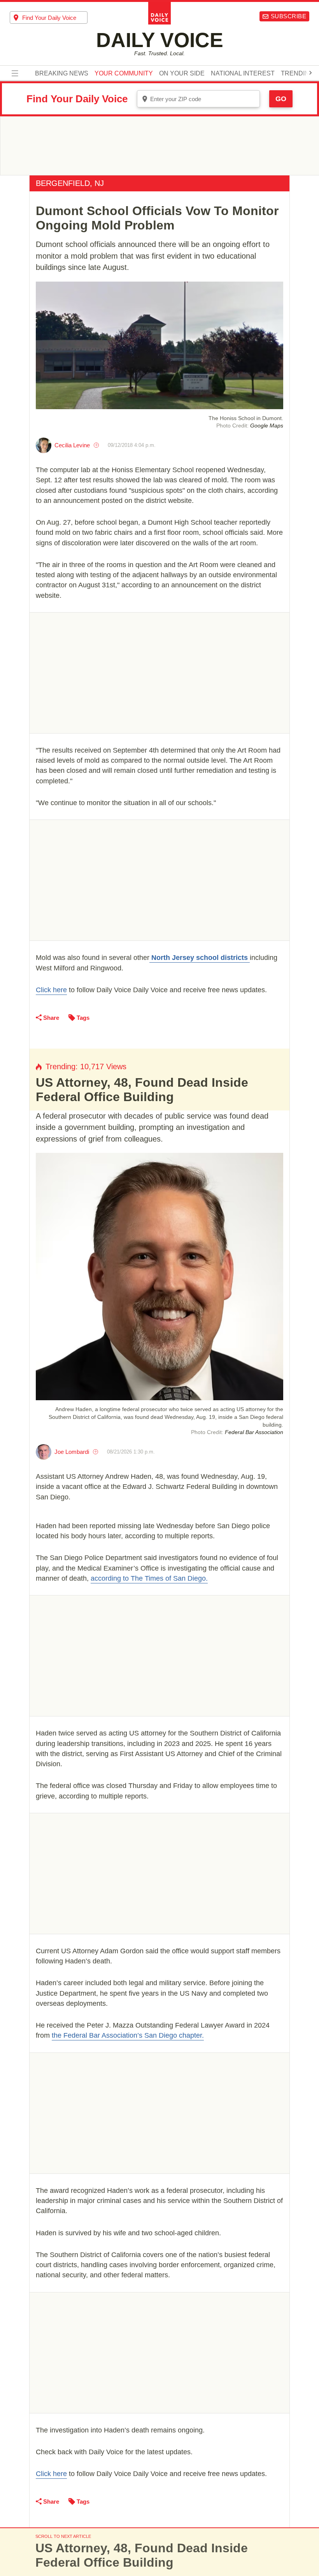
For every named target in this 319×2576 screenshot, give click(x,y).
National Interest (243, 74)
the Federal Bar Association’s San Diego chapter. (128, 2035)
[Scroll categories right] (310, 73)
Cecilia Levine (72, 445)
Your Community (124, 74)
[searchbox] (55, 18)
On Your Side (182, 74)
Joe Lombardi (72, 1452)
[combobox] (49, 18)
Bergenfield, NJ (70, 183)
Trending (297, 74)
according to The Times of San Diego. (149, 1578)
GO (281, 99)
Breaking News (62, 74)
